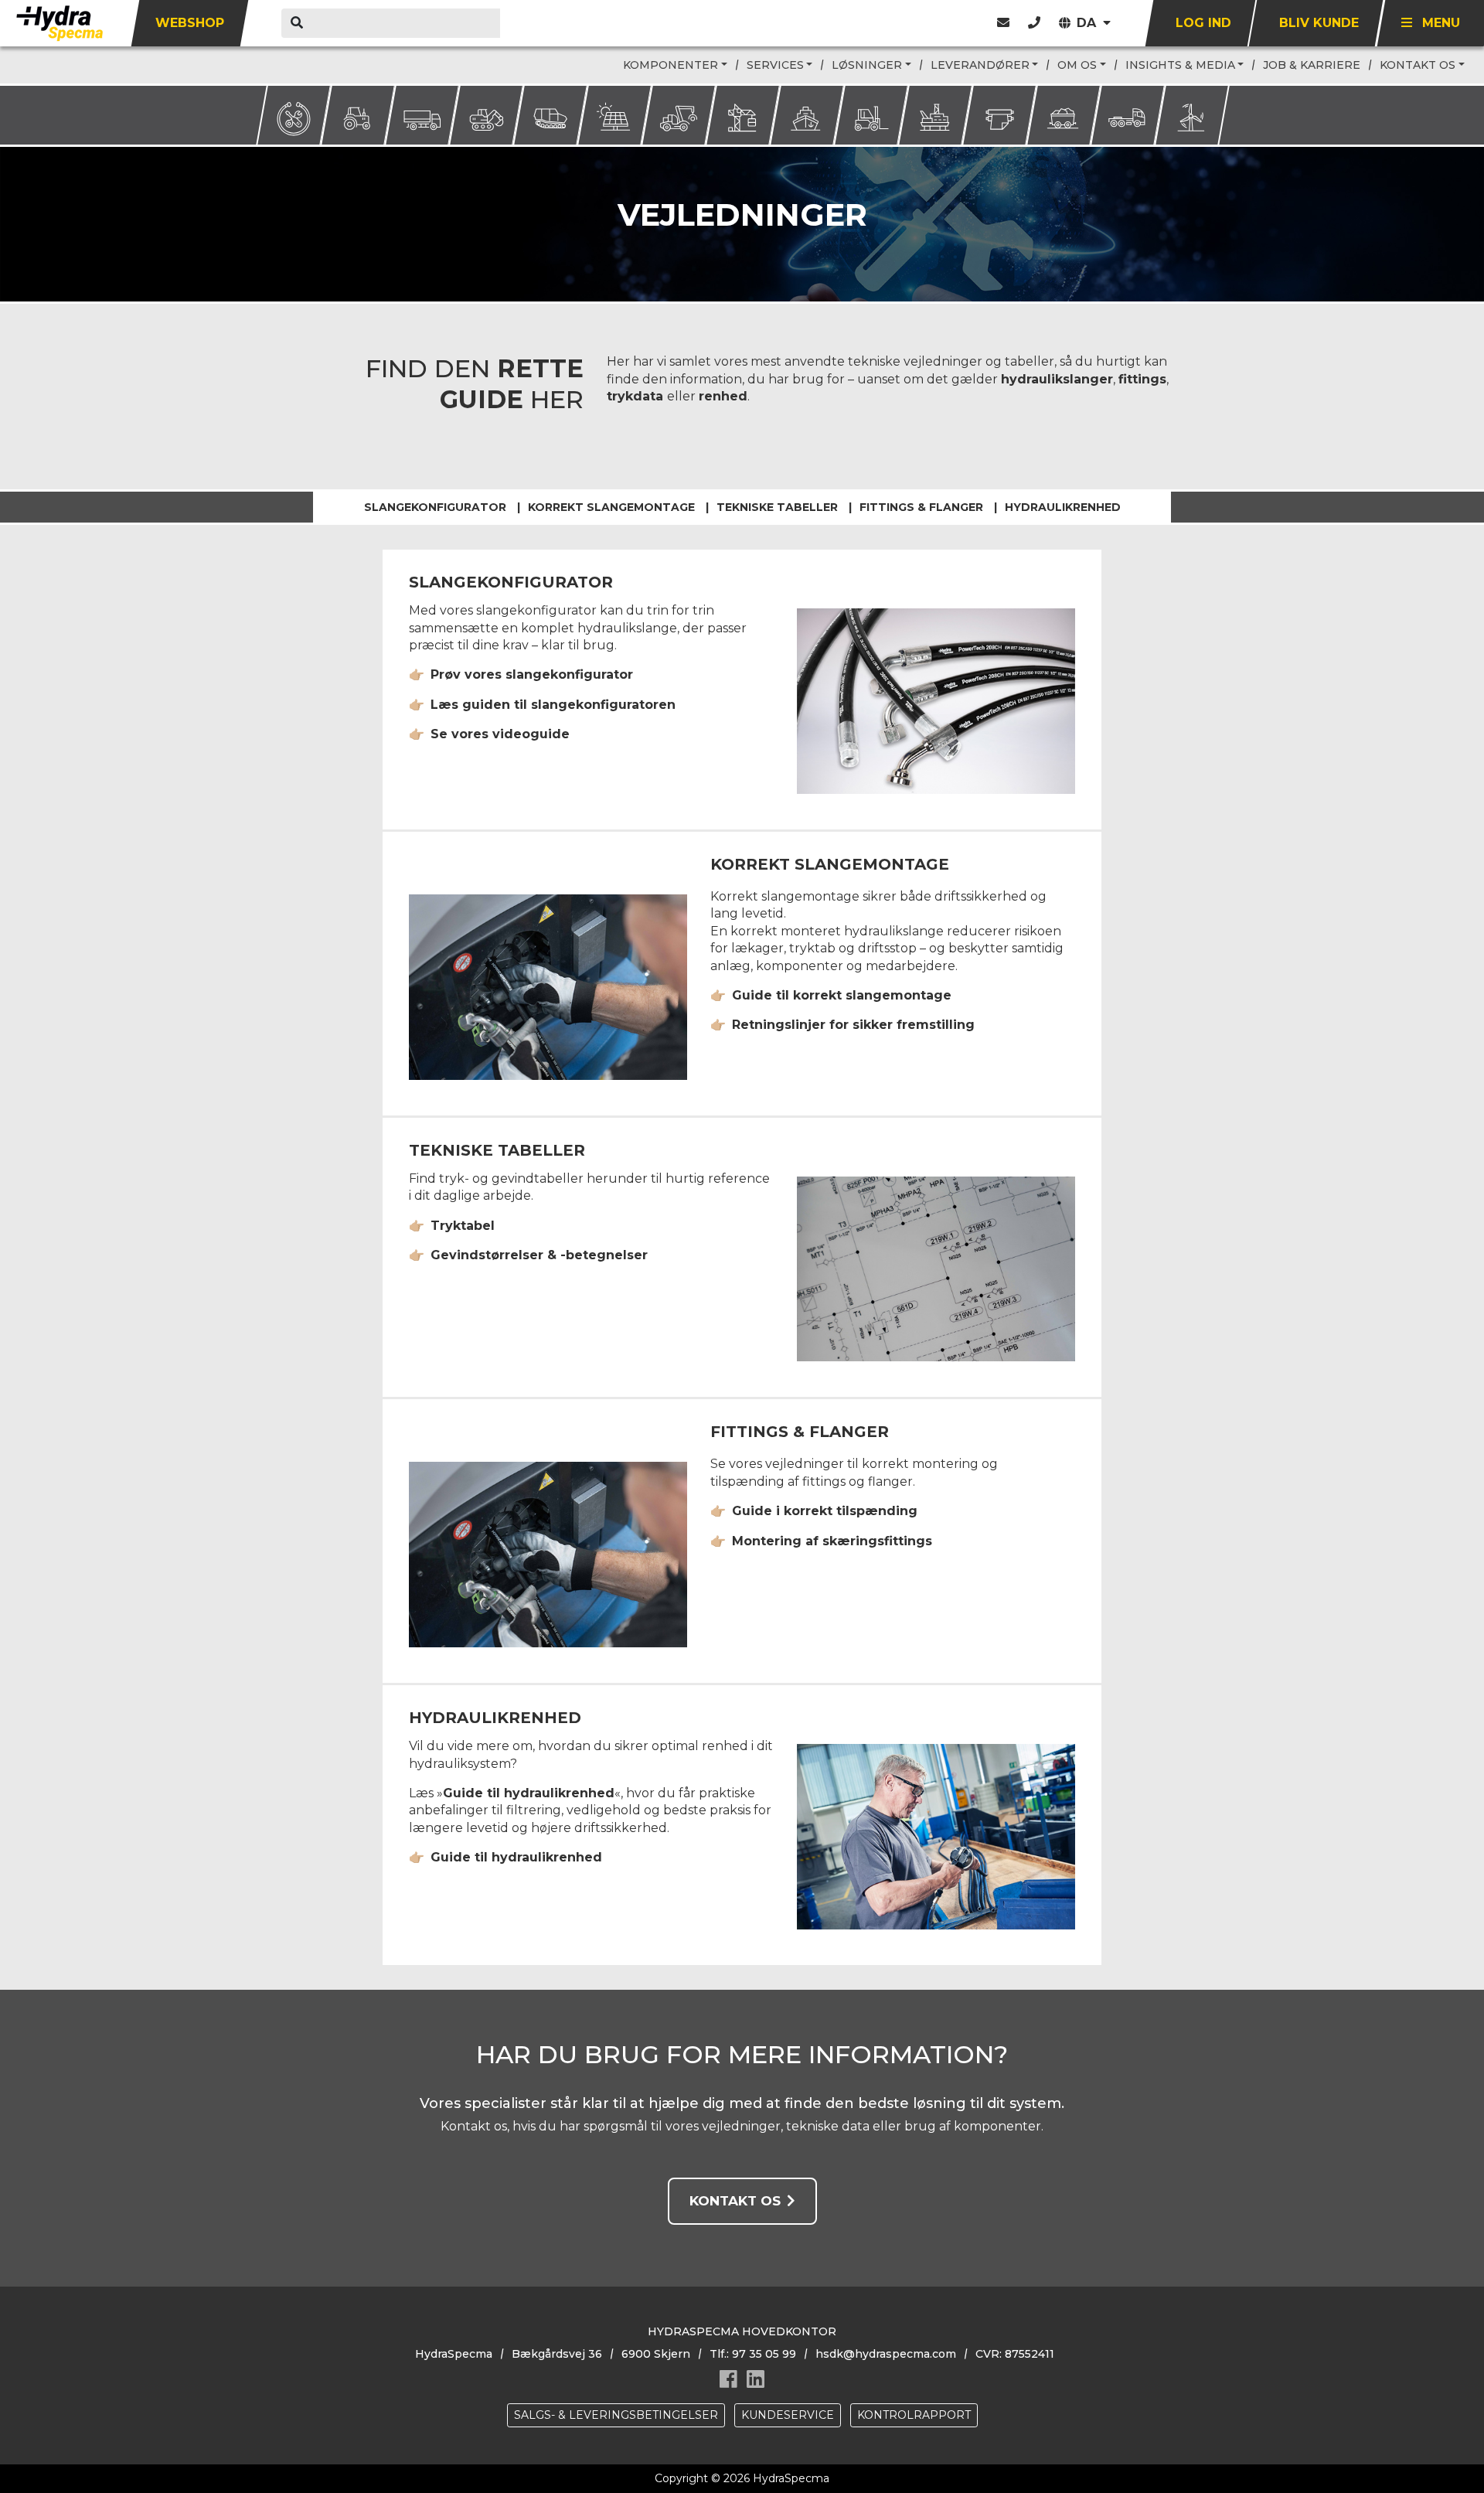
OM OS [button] (1077, 65)
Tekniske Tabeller (777, 507)
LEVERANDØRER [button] (980, 65)
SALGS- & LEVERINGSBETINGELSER (616, 2415)
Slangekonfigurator (435, 507)
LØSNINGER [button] (867, 65)
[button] (1034, 23)
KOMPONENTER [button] (671, 65)
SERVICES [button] (775, 65)
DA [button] (1088, 23)
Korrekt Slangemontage (611, 507)
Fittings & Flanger (921, 507)
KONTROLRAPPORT (914, 2415)
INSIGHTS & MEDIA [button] (1180, 65)
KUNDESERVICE (788, 2415)
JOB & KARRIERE (1312, 65)
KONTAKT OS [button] (1418, 65)
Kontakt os (735, 2201)
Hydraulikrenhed (1063, 507)
